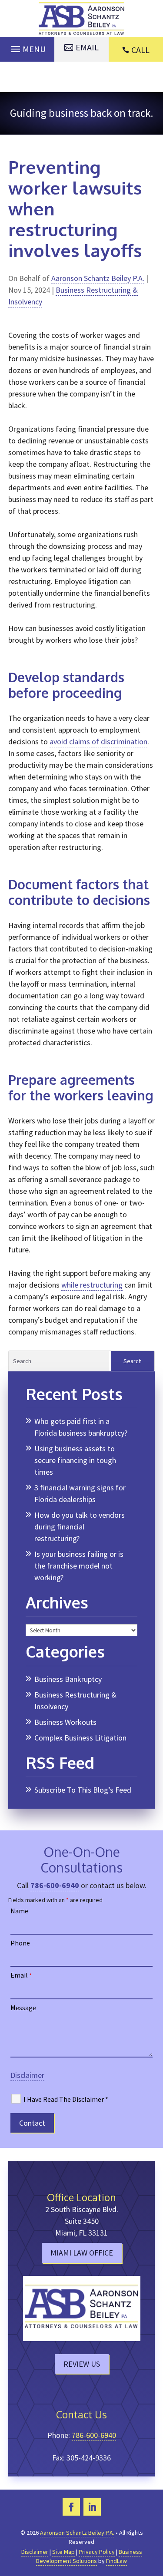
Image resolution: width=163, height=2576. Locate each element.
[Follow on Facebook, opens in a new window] (71, 2507)
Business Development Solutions (89, 2556)
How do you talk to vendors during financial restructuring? (80, 1527)
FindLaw (116, 2561)
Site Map (63, 2552)
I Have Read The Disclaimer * (66, 2099)
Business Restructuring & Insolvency (75, 1701)
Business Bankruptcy (68, 1679)
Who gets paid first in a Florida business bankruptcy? (81, 1427)
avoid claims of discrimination (98, 741)
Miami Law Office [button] (82, 2253)
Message (23, 2008)
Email (21, 1975)
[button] (27, 47)
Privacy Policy (97, 2552)
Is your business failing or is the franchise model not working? (79, 1566)
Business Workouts (65, 1722)
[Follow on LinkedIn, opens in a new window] (92, 2507)
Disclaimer (27, 2075)
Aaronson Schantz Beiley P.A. (98, 278)
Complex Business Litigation (80, 1738)
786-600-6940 (55, 1885)
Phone (20, 1943)
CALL (140, 50)
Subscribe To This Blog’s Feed (83, 1790)
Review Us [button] (82, 2364)
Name (19, 1911)
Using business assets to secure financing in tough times (75, 1460)
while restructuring (92, 1285)
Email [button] (87, 47)
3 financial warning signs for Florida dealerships (80, 1493)
